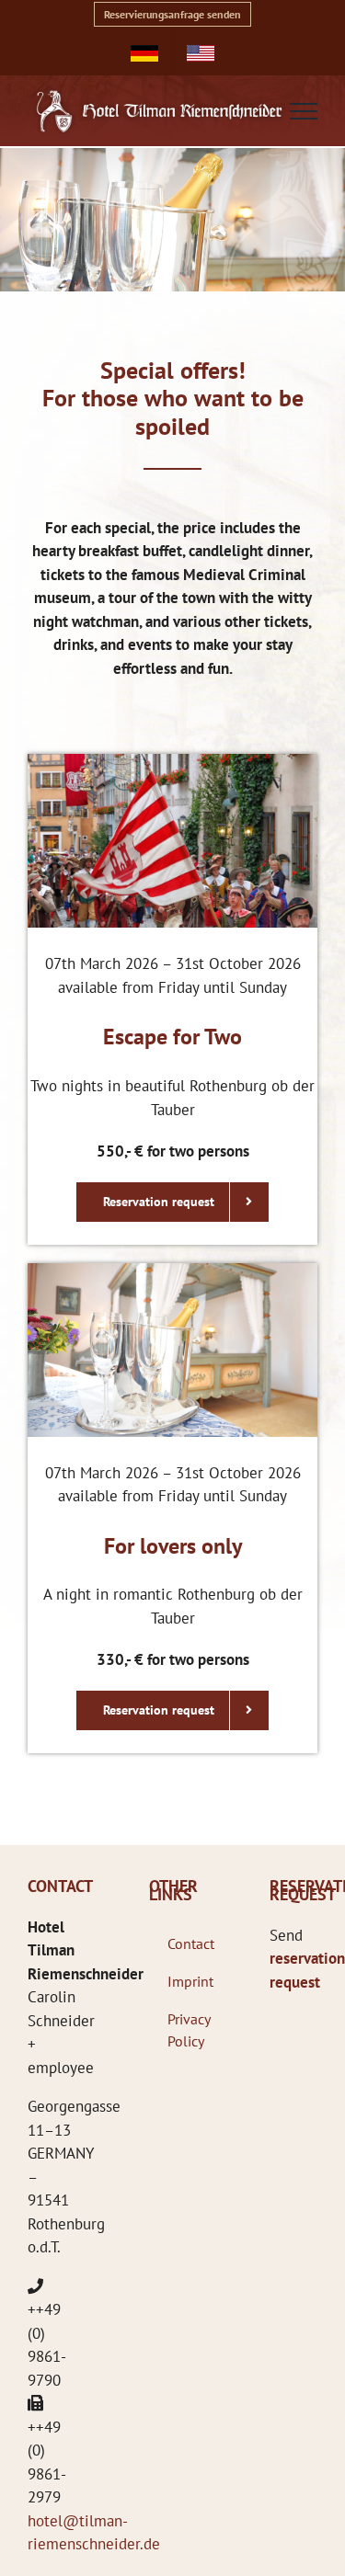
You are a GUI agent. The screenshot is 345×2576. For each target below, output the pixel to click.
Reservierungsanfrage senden (172, 14)
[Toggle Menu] (304, 111)
